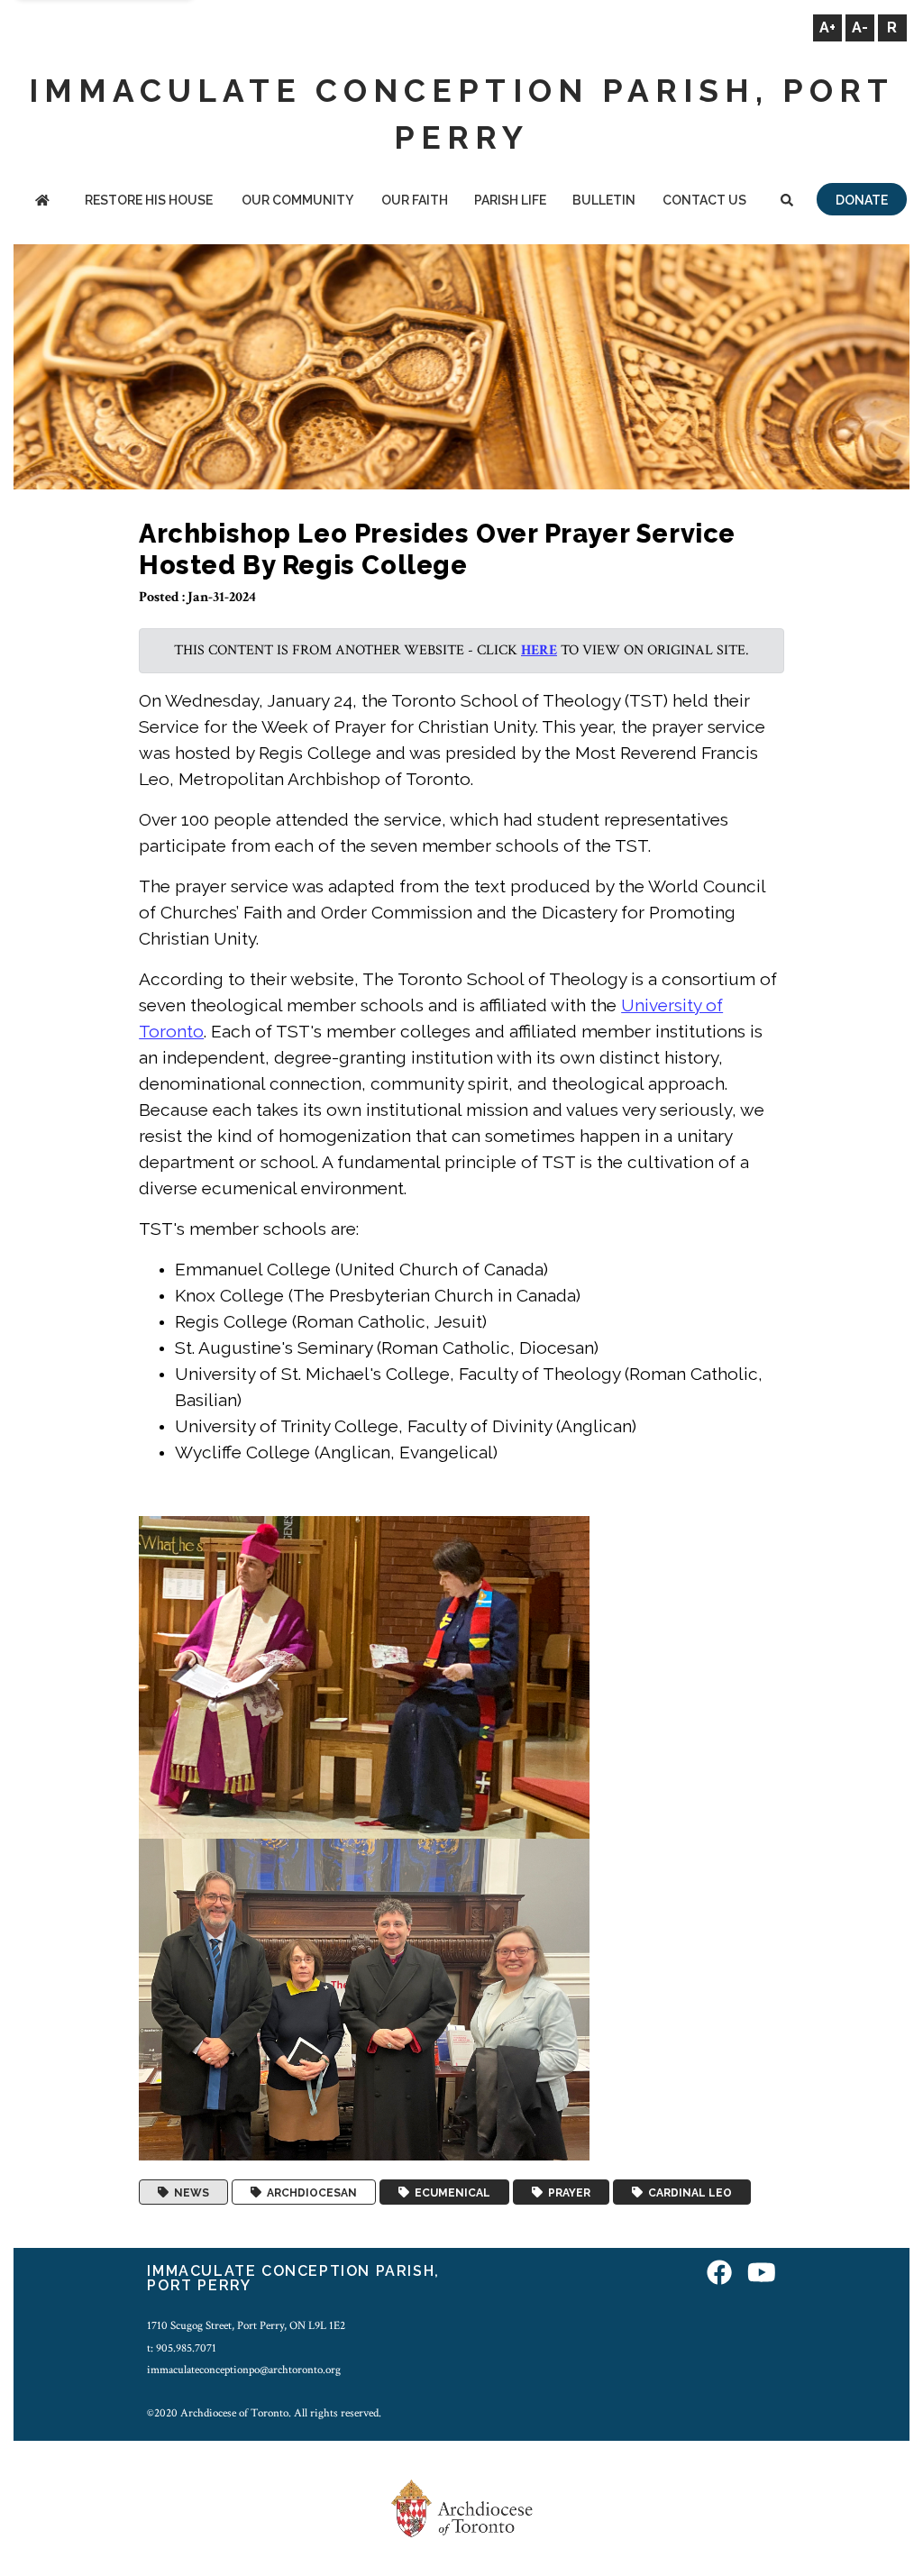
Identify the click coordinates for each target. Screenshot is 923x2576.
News (189, 2192)
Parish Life (510, 200)
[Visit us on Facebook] (719, 2275)
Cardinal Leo (687, 2192)
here (539, 650)
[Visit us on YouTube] (762, 2275)
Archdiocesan (309, 2192)
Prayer (567, 2192)
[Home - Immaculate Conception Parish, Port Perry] (42, 201)
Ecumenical (450, 2192)
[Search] (787, 201)
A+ (827, 27)
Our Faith (415, 200)
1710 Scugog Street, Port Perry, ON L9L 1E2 (246, 2325)
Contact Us (704, 200)
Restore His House (149, 200)
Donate (862, 200)
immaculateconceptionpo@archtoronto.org (244, 2370)
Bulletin (604, 200)
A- (860, 27)
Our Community (297, 200)
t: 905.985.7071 (182, 2348)
